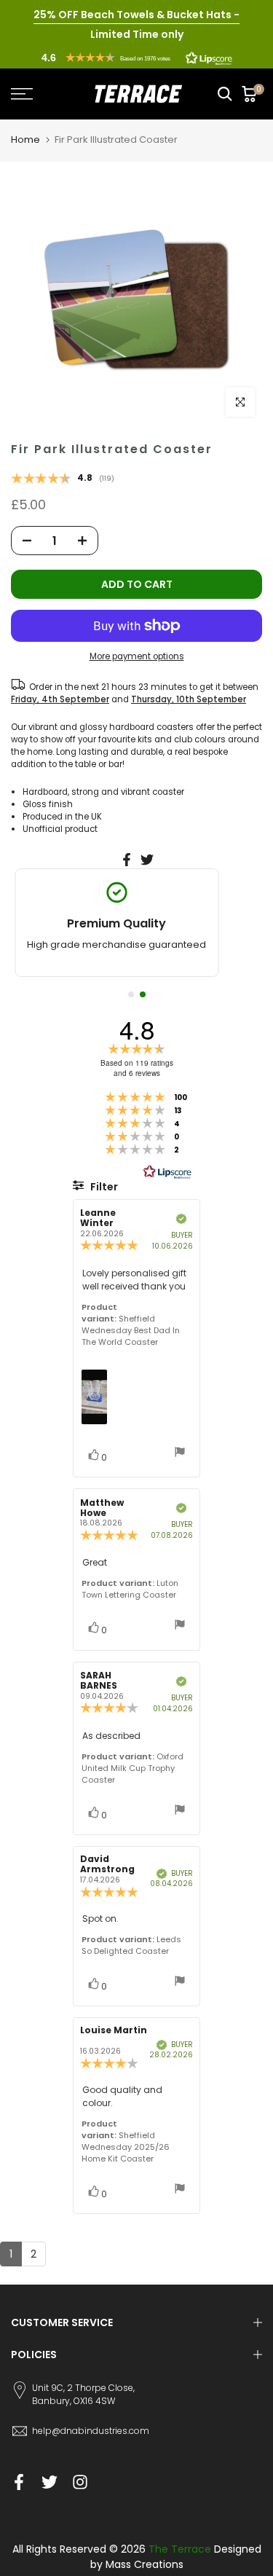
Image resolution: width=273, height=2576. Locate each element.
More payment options (137, 656)
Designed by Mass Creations (176, 2557)
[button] (137, 58)
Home (25, 140)
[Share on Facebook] (127, 860)
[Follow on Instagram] (80, 2482)
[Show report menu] (180, 1454)
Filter (103, 1187)
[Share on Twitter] (147, 860)
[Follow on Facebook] (19, 2482)
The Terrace (180, 2549)
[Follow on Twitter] (50, 2482)
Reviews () (63, 479)
